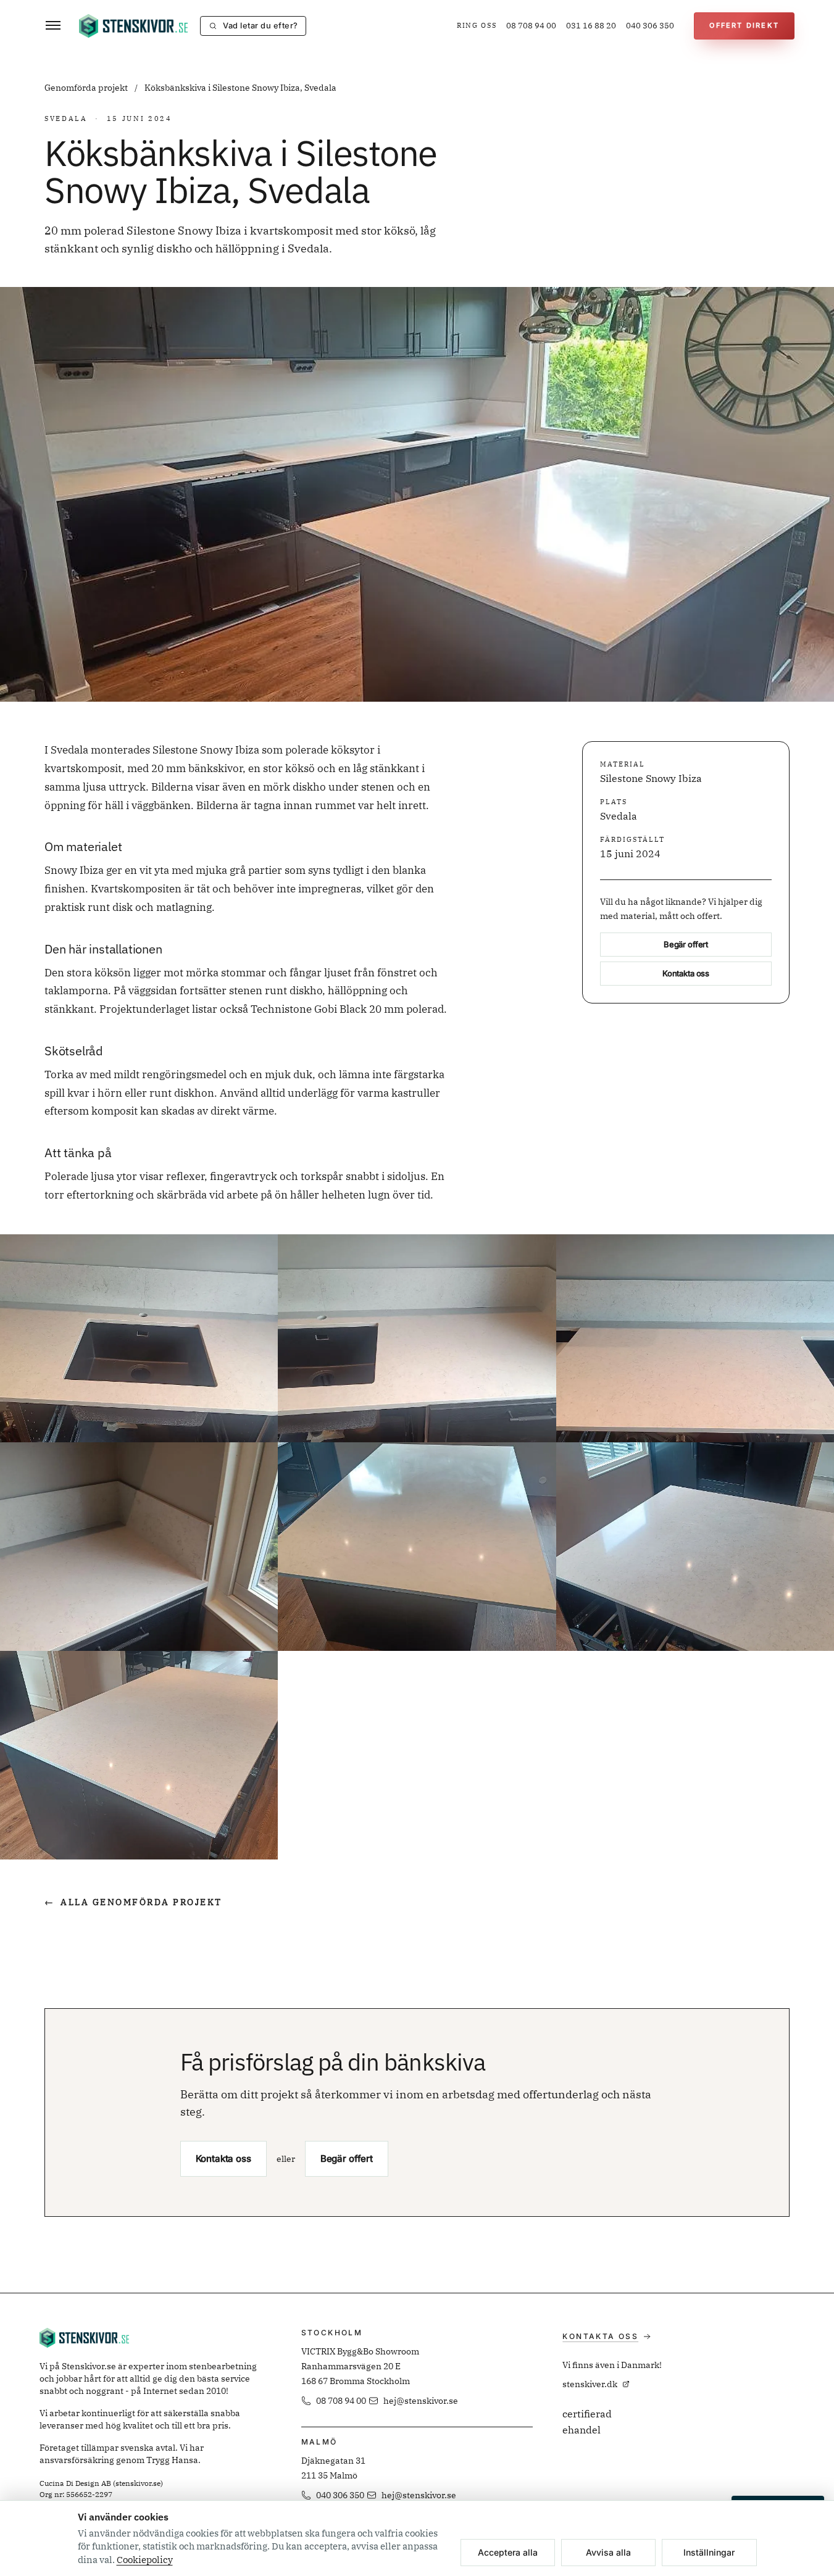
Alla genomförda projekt (133, 1902)
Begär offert (686, 945)
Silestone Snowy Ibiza (651, 779)
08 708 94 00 (531, 26)
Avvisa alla (608, 2552)
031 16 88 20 (591, 26)
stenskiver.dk (590, 2384)
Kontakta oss (686, 974)
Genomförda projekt (87, 88)
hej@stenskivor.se (421, 2401)
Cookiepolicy (145, 2560)
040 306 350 (650, 26)
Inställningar (709, 2552)
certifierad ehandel (587, 2422)
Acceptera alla (508, 2552)
